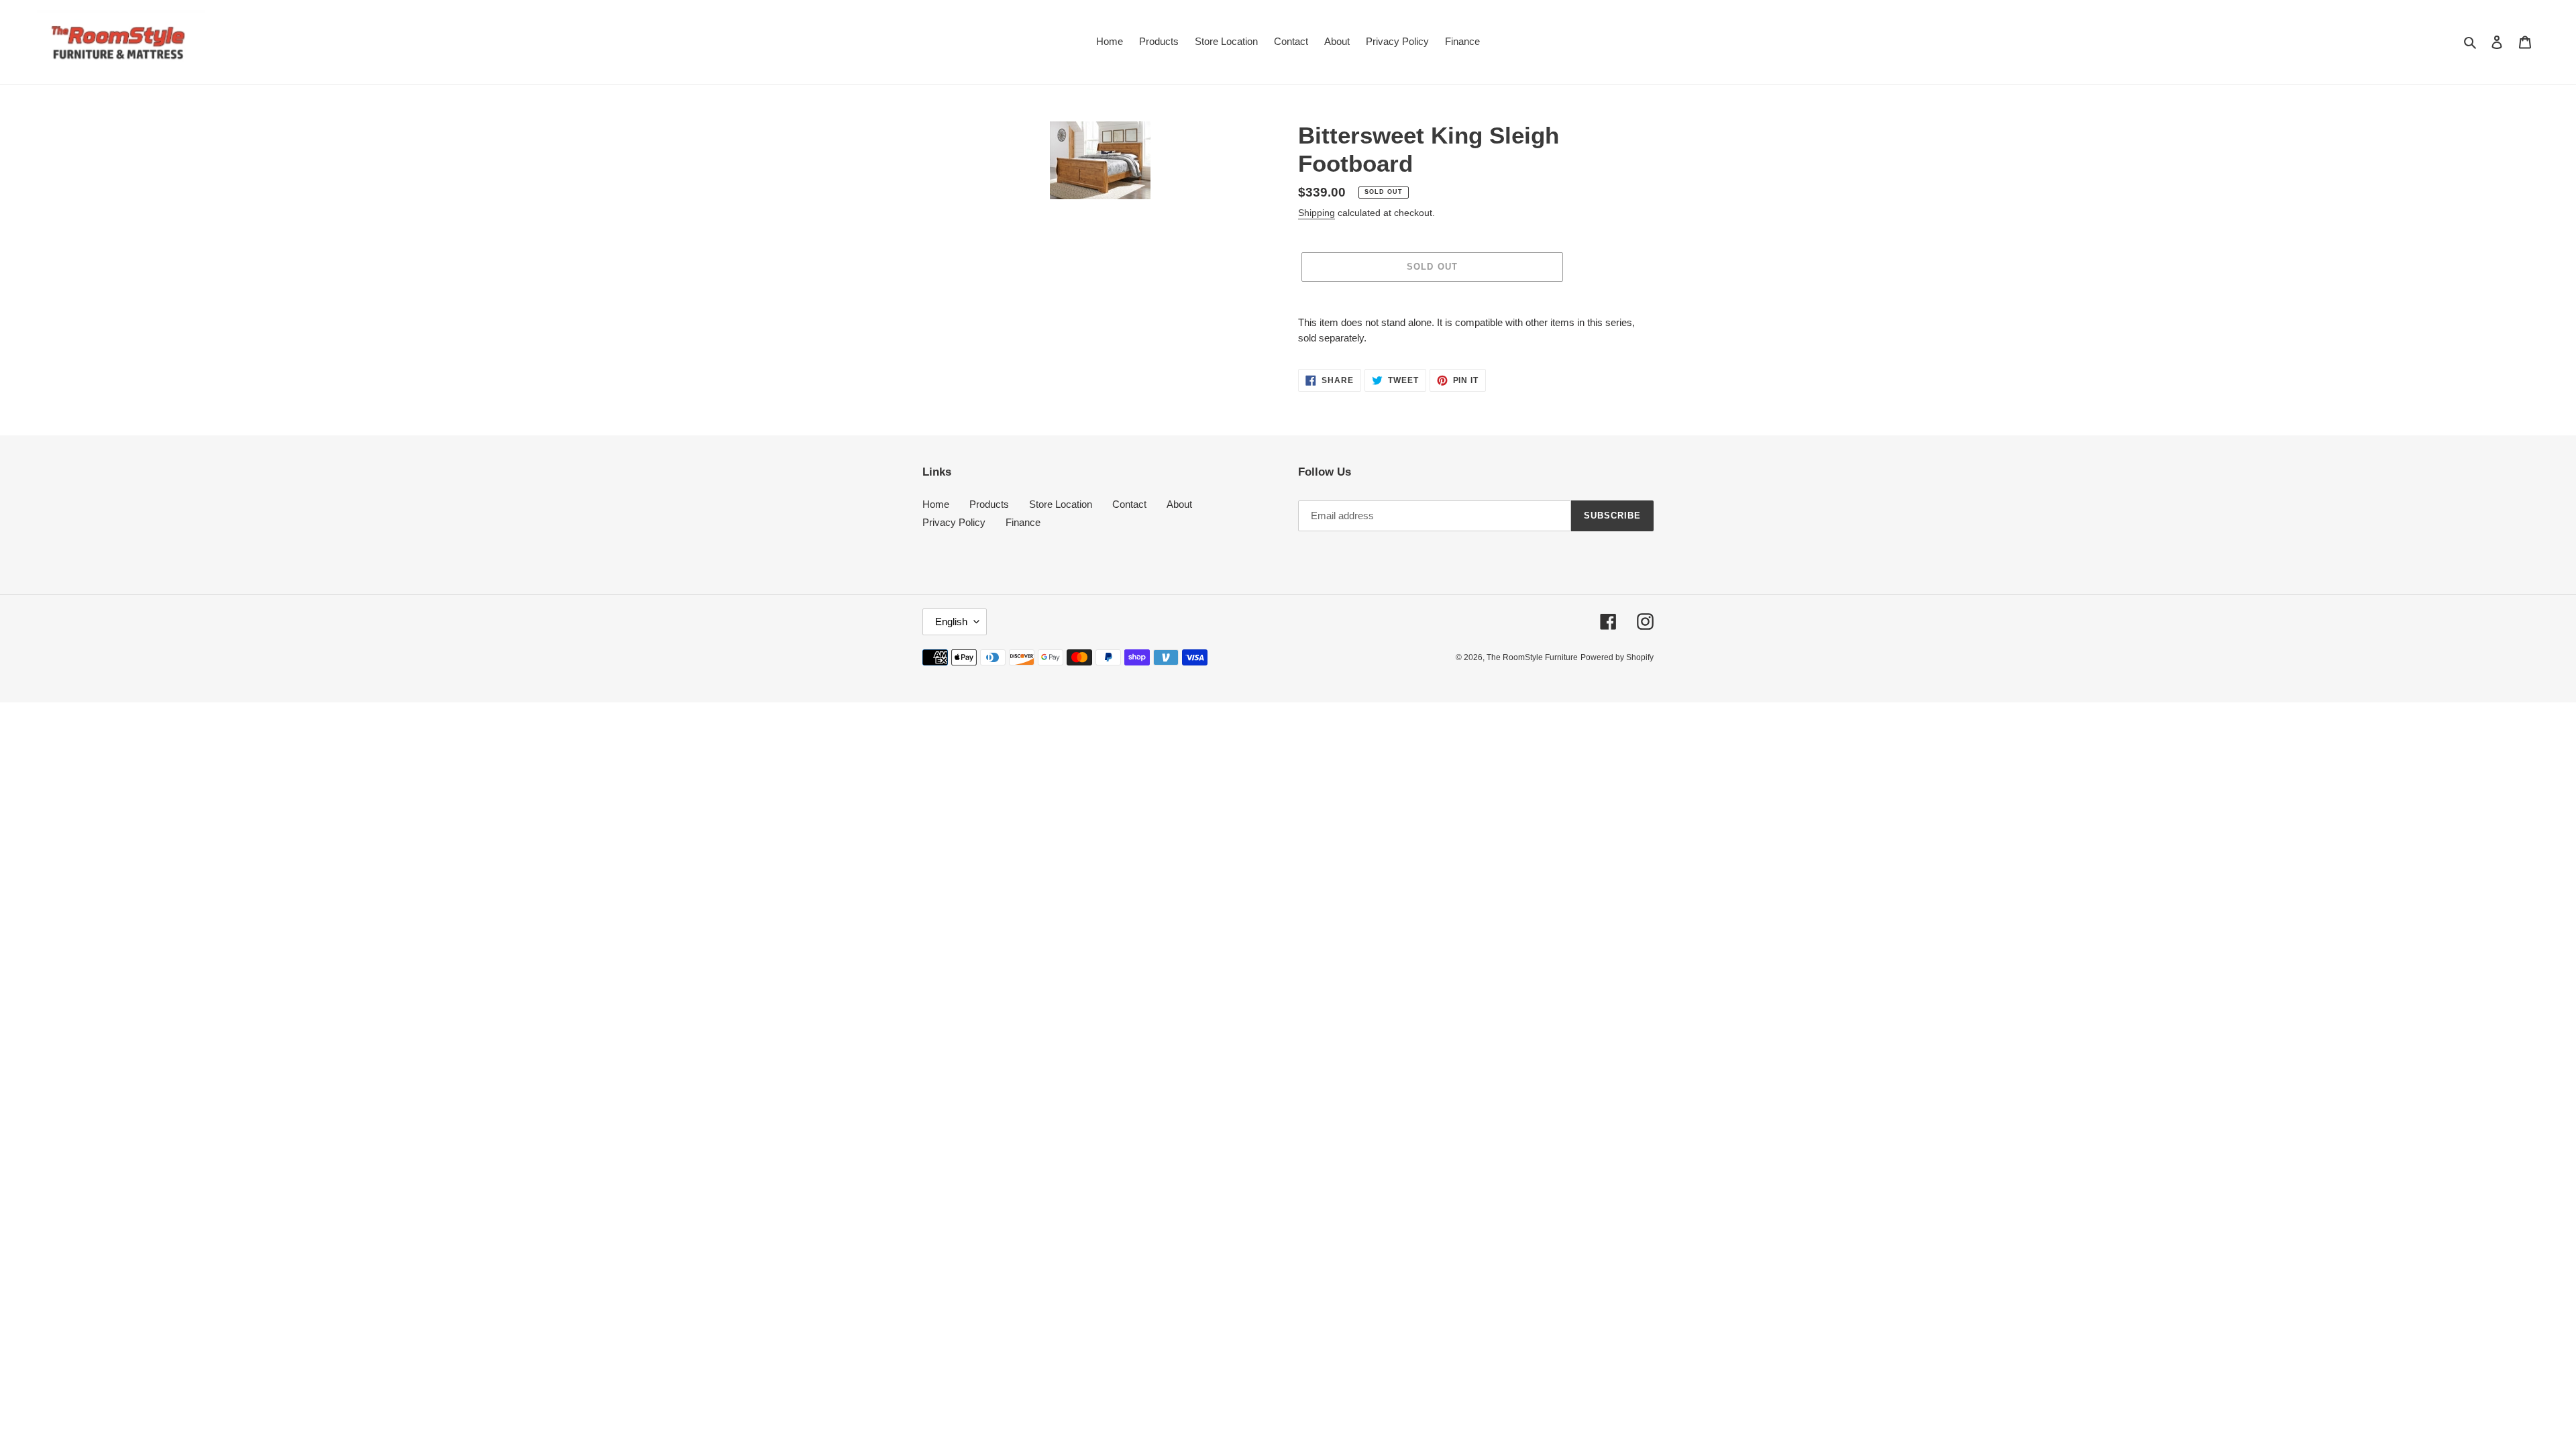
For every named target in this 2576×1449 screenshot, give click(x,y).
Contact (1129, 504)
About (1179, 504)
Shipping (1317, 213)
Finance (1023, 522)
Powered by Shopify (1617, 657)
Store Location (1061, 504)
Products (989, 504)
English (951, 622)
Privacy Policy (954, 522)
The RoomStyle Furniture (1532, 657)
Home (936, 504)
